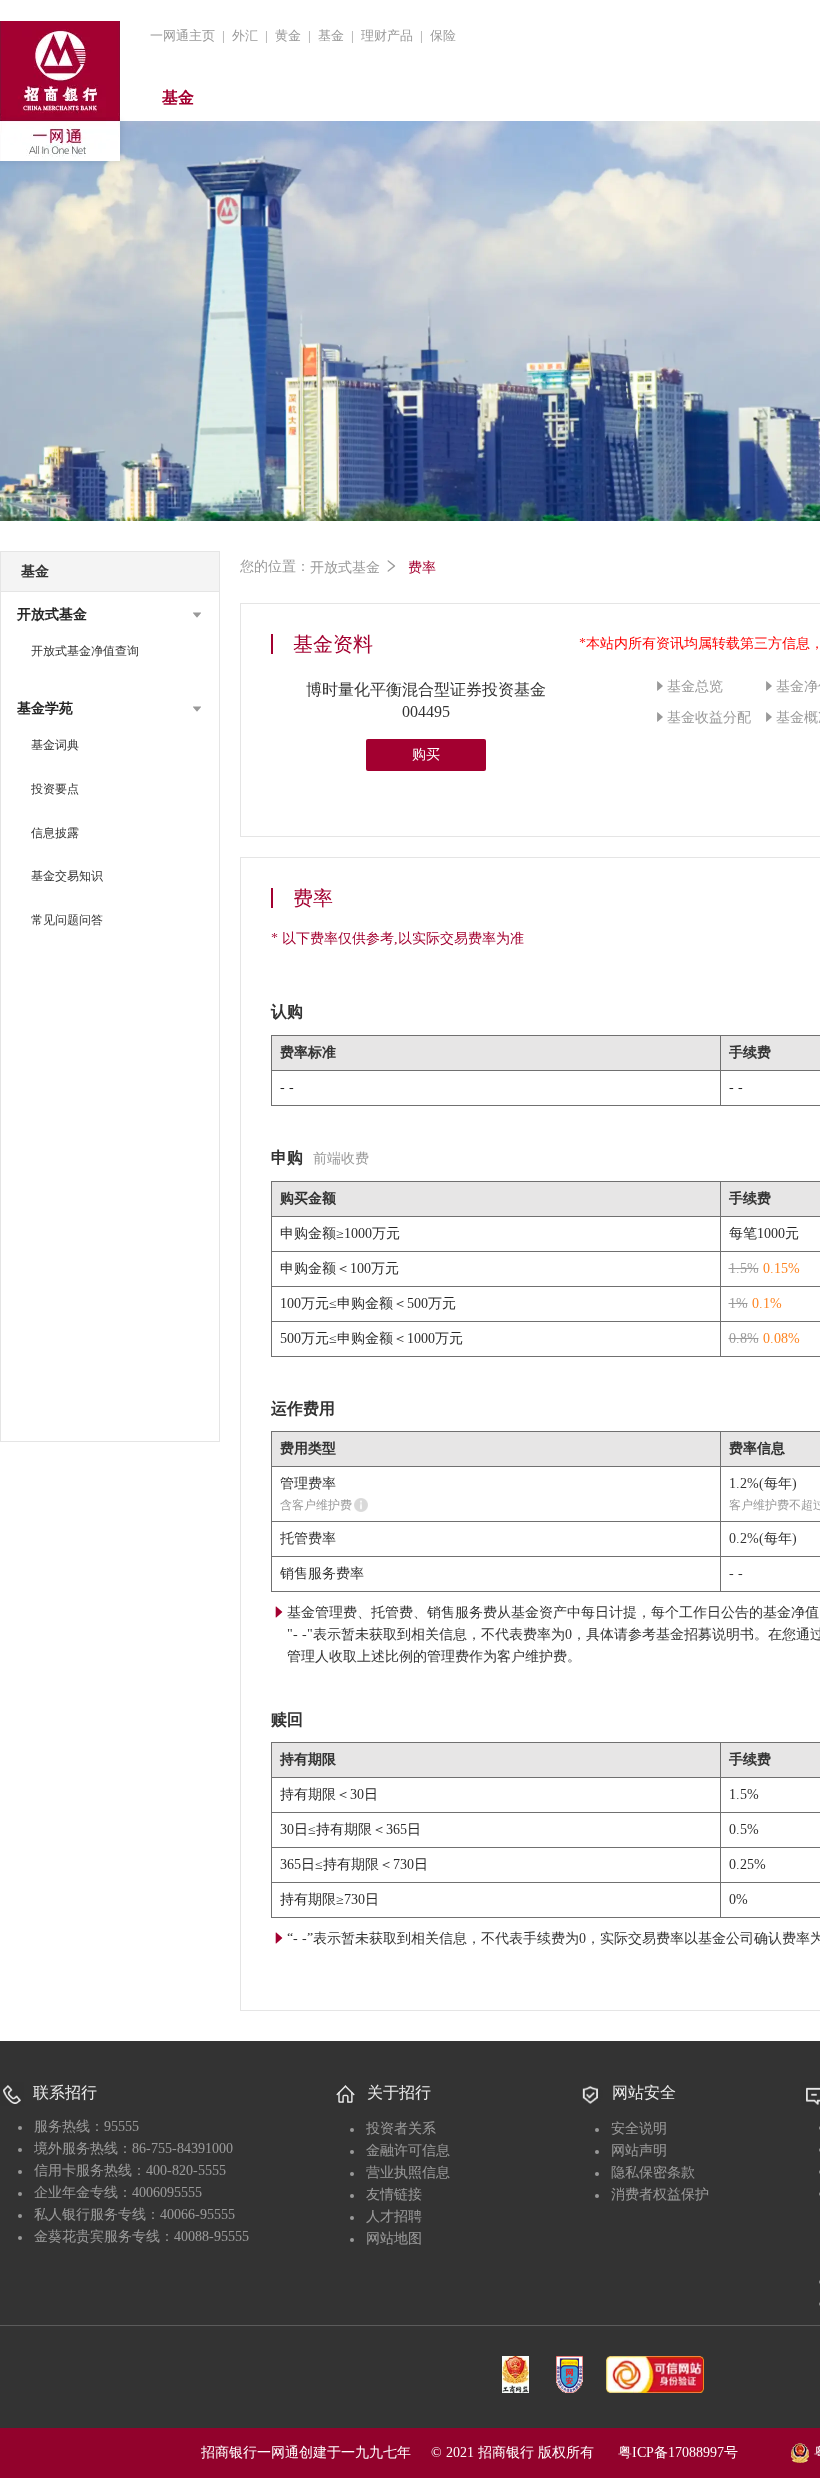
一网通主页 (182, 35)
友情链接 (394, 2194)
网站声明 (639, 2150)
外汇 (245, 35)
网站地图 (394, 2238)
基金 (331, 35)
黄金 (288, 35)
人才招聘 (394, 2216)
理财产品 (387, 35)
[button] (110, 615)
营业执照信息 (408, 2172)
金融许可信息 (408, 2150)
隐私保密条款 (653, 2172)
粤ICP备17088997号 (702, 2452)
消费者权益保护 (660, 2194)
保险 (443, 35)
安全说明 (639, 2128)
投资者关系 (401, 2128)
